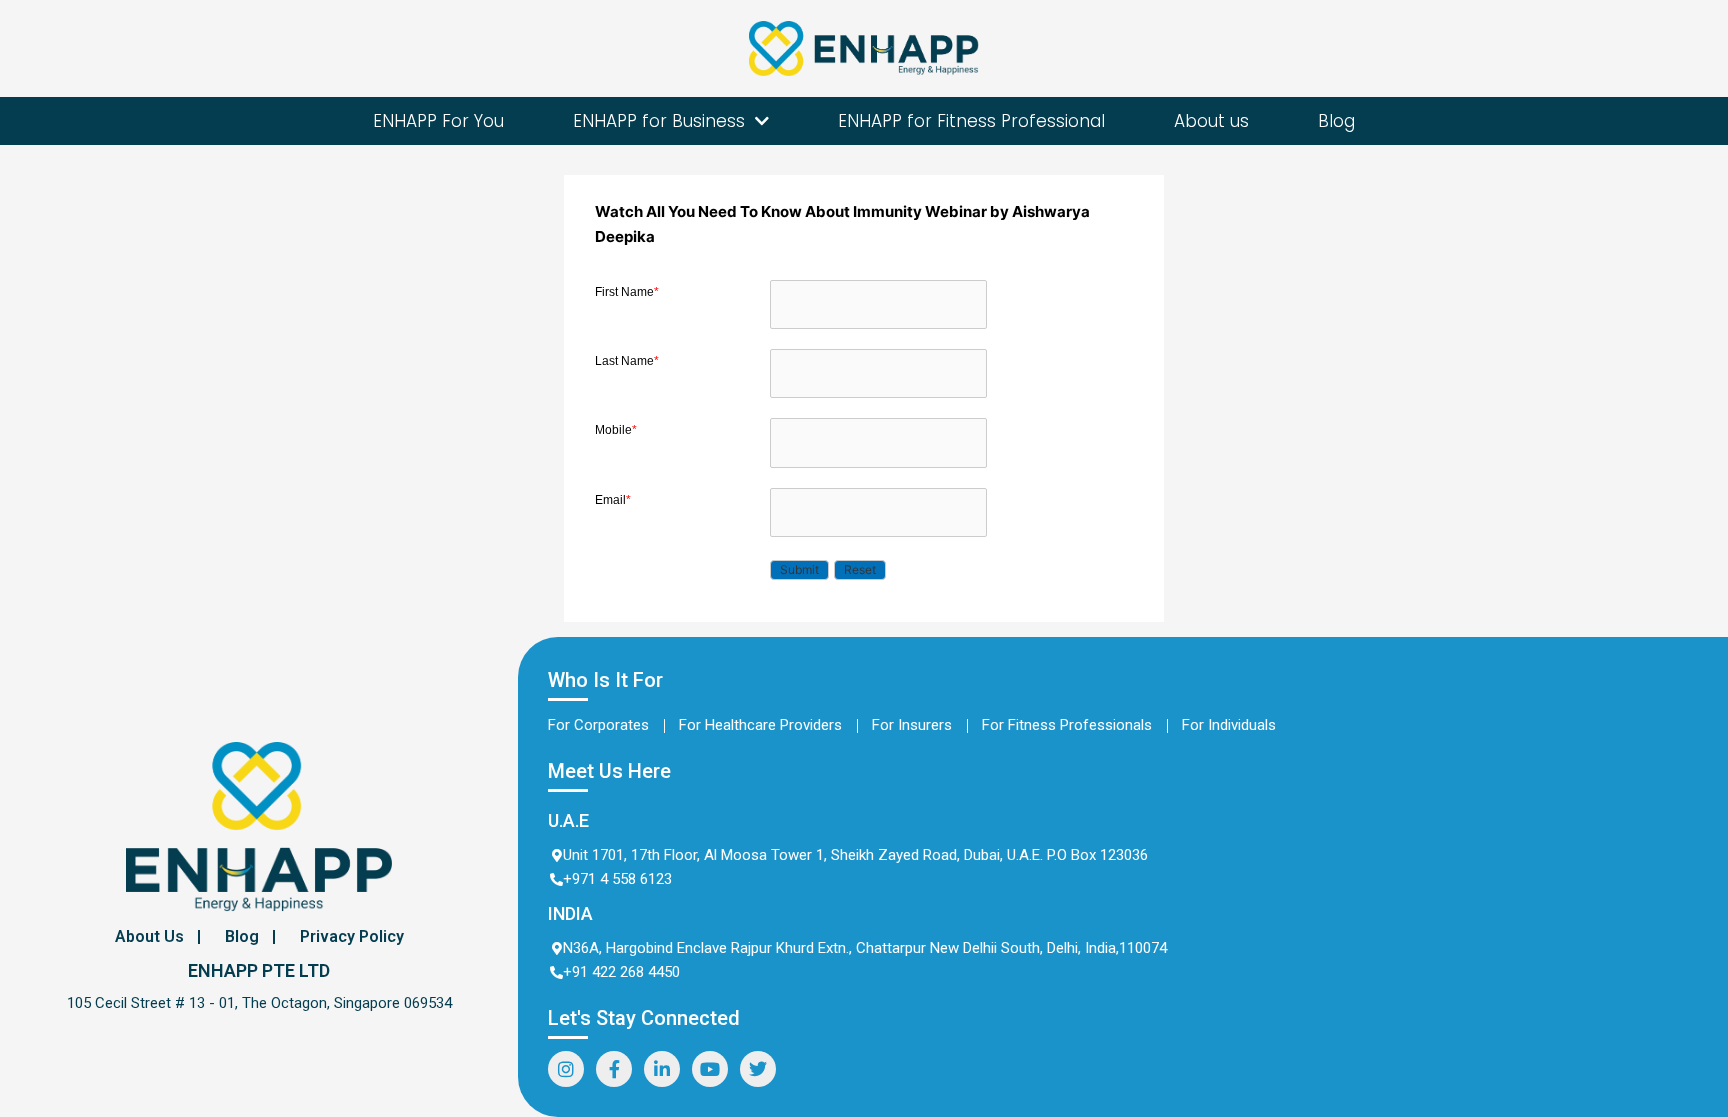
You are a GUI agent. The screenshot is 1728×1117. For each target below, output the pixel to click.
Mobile (616, 430)
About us (1211, 121)
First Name (627, 292)
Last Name (627, 361)
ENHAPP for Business (659, 121)
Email (613, 500)
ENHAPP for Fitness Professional (971, 121)
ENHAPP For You (438, 121)
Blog (1336, 121)
